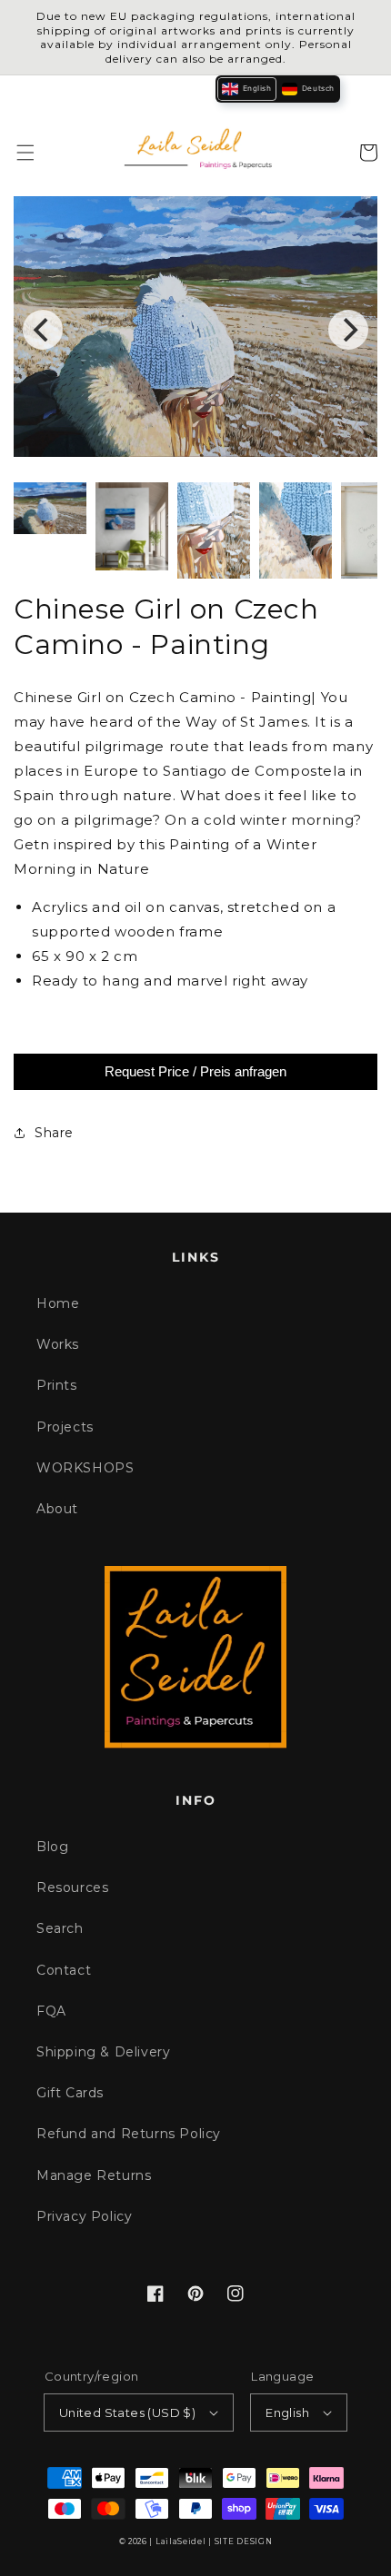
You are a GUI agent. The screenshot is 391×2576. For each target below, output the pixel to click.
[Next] (348, 330)
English (287, 2413)
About (57, 1509)
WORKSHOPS (85, 1468)
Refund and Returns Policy (129, 2134)
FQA (51, 2011)
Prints (57, 1385)
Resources (72, 1887)
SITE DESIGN (244, 2541)
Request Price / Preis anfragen (195, 1071)
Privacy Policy (84, 2216)
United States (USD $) (127, 2413)
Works (58, 1344)
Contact (64, 1970)
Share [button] (54, 1133)
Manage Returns (94, 2175)
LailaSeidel (181, 2541)
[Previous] (43, 330)
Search (60, 1928)
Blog (52, 1847)
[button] (25, 153)
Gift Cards (70, 2093)
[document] (195, 330)
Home (58, 1303)
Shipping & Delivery (103, 2052)
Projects (65, 1427)
